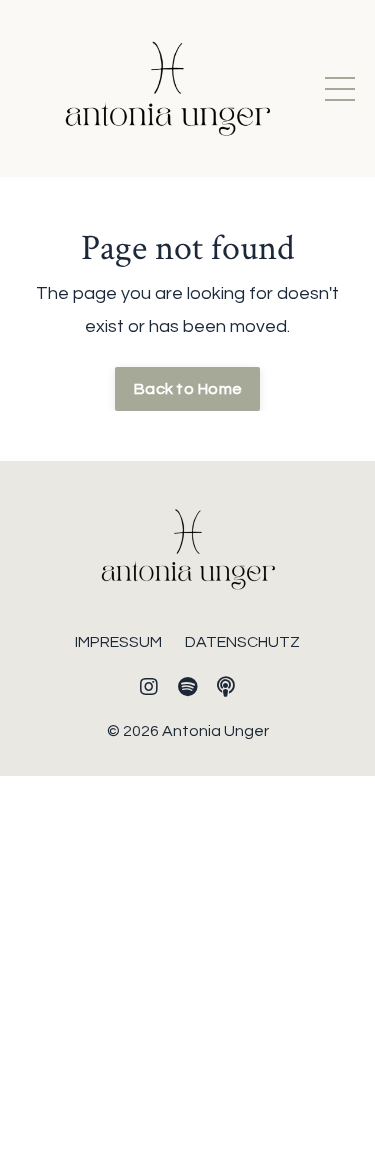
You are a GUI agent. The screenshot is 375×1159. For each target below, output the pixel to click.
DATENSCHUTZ (242, 642)
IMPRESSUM (118, 642)
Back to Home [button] (187, 389)
